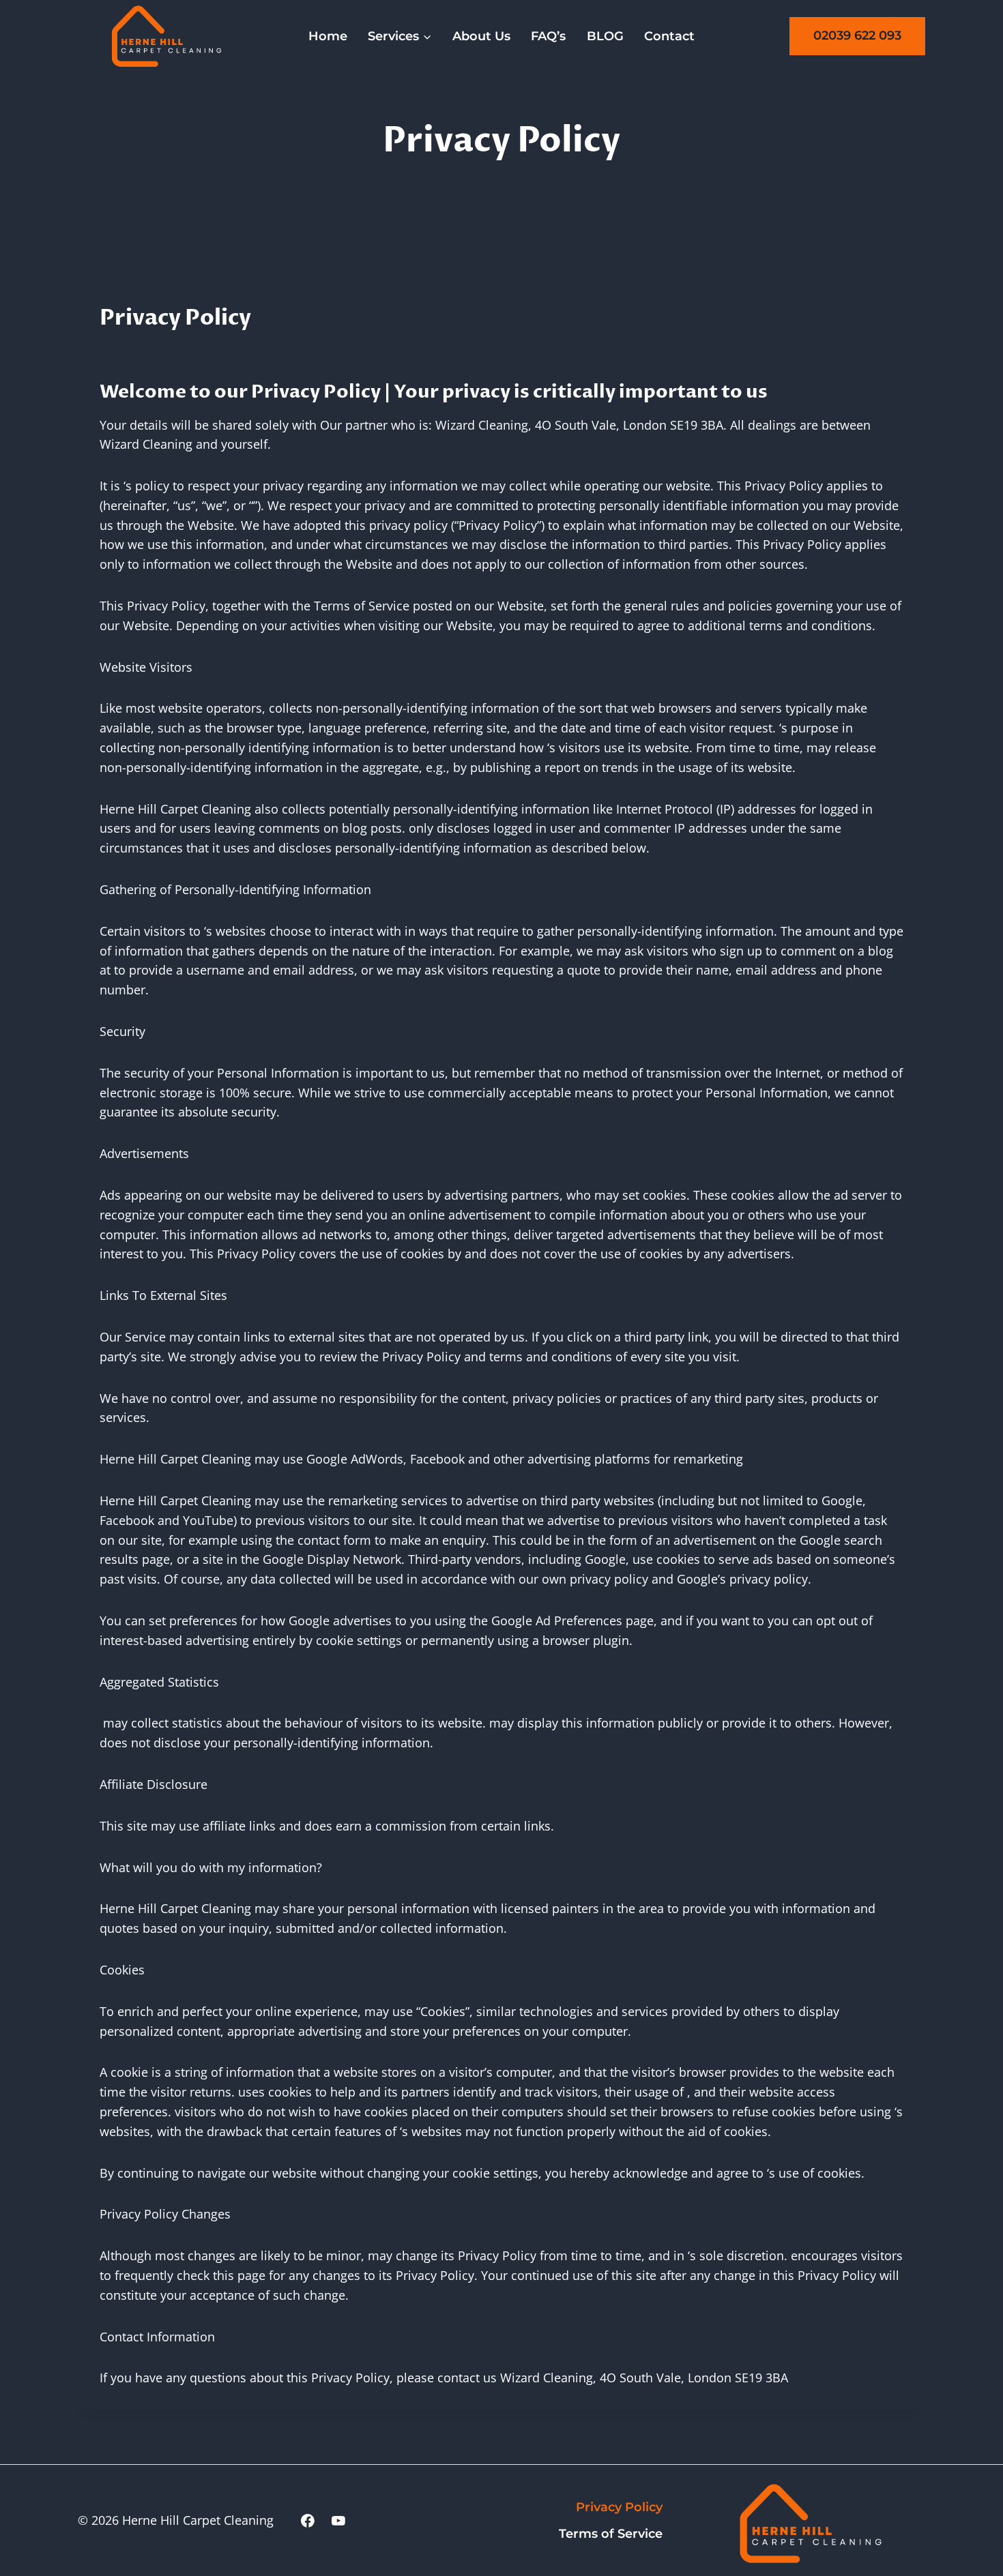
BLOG (605, 36)
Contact (669, 36)
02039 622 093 (857, 35)
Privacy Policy (619, 2507)
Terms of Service (611, 2534)
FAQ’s (548, 36)
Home (328, 36)
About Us (481, 36)
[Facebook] (308, 2521)
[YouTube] (338, 2521)
